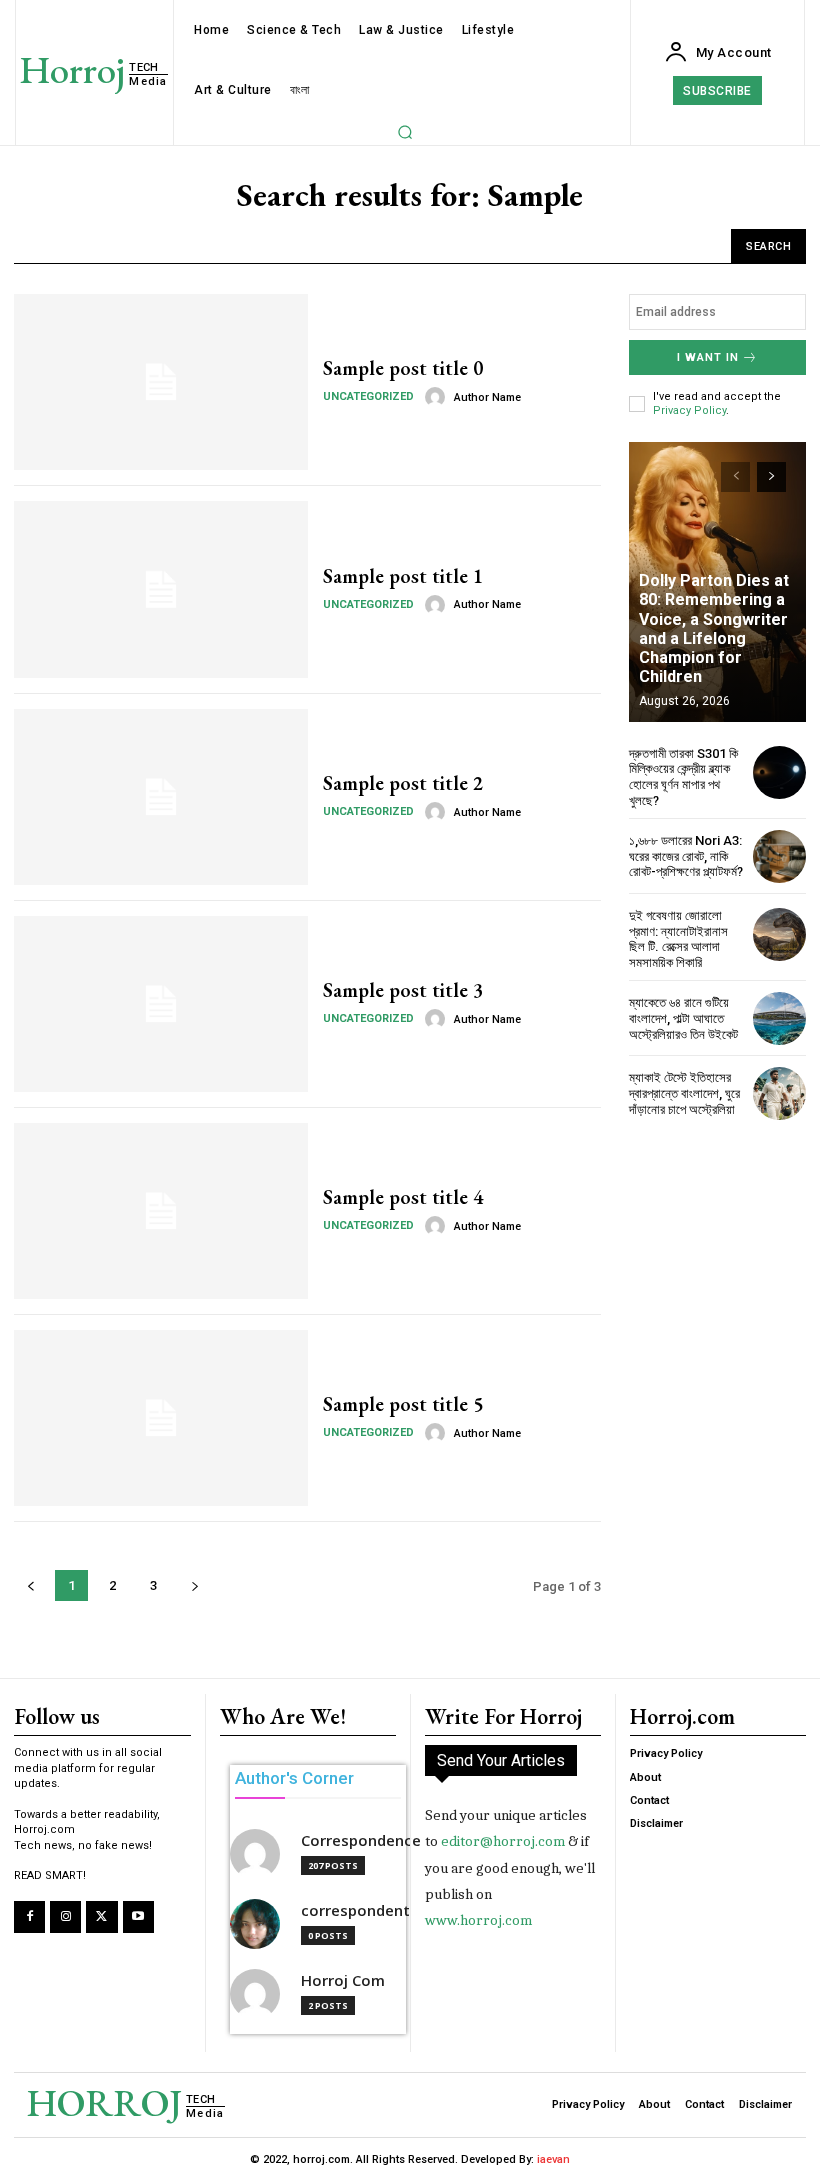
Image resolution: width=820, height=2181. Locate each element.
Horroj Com (343, 1980)
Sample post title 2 (403, 783)
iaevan (553, 2159)
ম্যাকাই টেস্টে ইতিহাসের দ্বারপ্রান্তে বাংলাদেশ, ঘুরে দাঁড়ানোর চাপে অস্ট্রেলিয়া (684, 1093)
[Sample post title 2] (161, 797)
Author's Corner (294, 1778)
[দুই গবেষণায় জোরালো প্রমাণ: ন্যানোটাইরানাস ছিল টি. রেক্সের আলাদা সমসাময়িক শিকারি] (779, 934)
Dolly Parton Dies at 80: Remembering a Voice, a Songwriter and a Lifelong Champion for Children (714, 628)
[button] (405, 132)
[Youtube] (138, 1916)
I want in (708, 357)
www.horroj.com (478, 1920)
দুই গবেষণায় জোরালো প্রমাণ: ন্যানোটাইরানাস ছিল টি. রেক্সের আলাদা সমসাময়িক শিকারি (678, 939)
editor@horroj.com (503, 1841)
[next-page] (771, 477)
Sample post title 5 (403, 1404)
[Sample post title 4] (161, 1211)
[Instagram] (65, 1916)
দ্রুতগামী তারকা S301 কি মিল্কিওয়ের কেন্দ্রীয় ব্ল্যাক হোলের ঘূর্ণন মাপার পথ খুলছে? (683, 777)
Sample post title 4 (403, 1197)
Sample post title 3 (403, 990)
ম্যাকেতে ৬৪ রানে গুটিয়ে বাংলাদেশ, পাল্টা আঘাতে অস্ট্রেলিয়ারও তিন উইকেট (683, 1018)
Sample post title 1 (403, 576)
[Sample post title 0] (161, 382)
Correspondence (361, 1840)
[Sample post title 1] (161, 589)
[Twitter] (101, 1916)
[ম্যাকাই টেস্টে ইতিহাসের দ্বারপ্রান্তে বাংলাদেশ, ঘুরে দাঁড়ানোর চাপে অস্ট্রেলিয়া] (779, 1093)
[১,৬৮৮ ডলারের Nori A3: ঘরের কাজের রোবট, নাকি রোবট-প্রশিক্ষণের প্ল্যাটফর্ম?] (779, 856)
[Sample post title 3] (161, 1004)
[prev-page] (735, 477)
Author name (487, 397)
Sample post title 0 (403, 368)
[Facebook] (29, 1916)
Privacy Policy (689, 410)
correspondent (355, 1910)
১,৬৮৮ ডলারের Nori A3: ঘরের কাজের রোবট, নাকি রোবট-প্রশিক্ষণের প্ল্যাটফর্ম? (686, 856)
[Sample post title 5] (161, 1418)
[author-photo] (438, 397)
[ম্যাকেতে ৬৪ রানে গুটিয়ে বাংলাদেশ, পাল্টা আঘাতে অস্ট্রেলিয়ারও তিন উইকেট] (779, 1018)
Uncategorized (368, 396)
